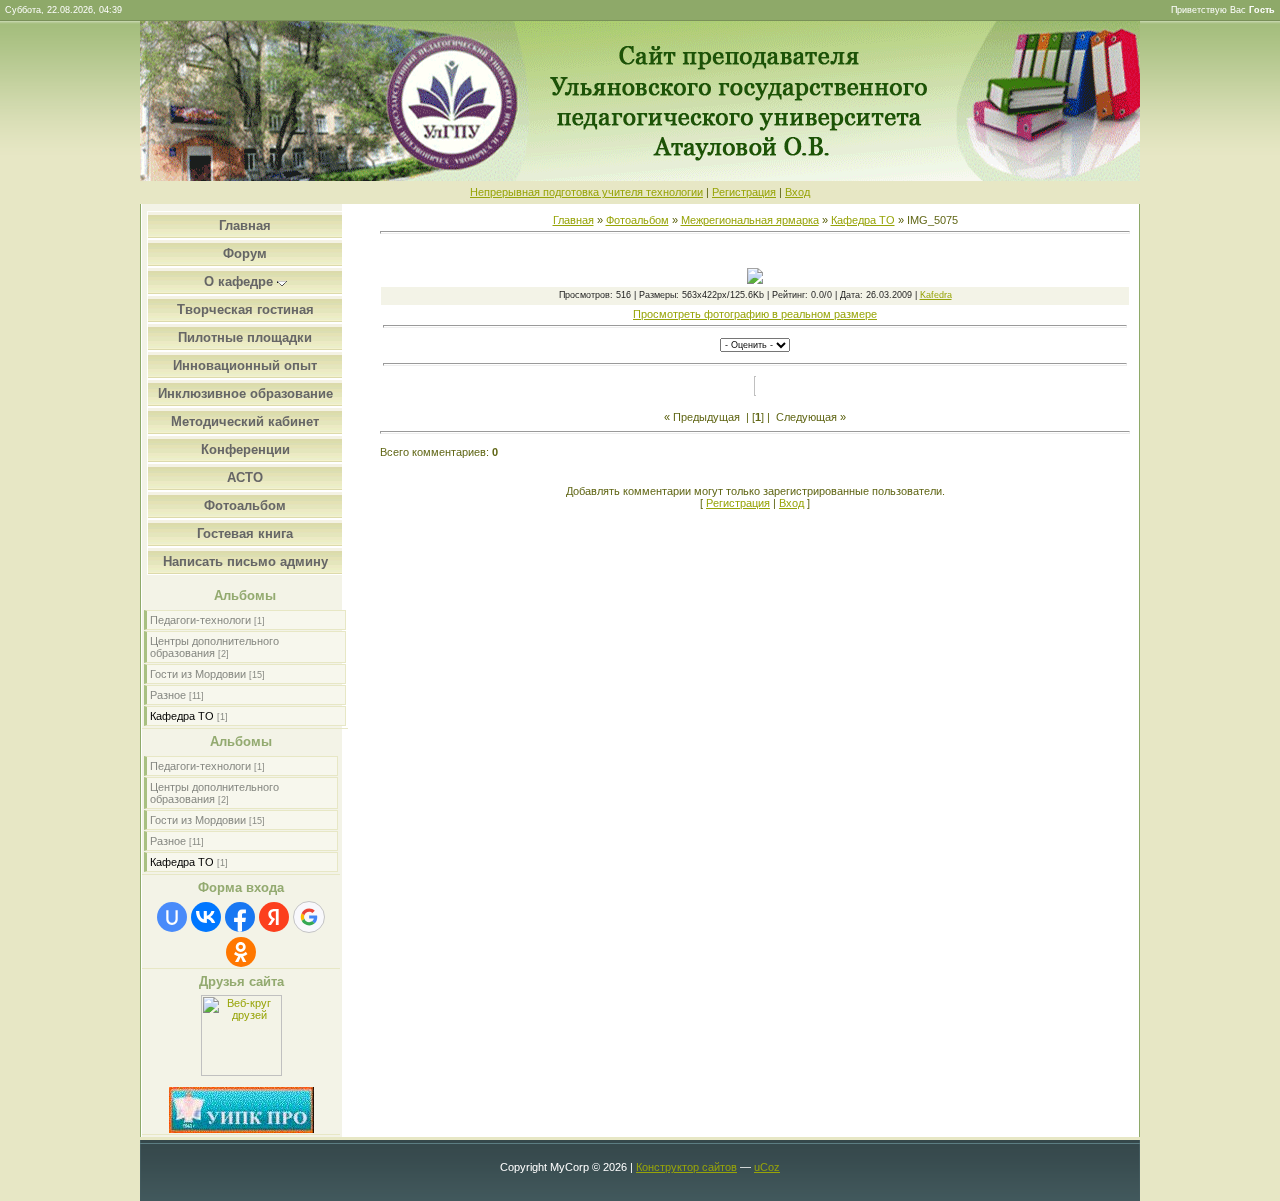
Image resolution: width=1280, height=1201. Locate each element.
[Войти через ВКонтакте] (206, 917)
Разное (168, 695)
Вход (797, 192)
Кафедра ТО (182, 716)
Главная (573, 220)
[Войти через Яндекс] (274, 917)
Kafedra (936, 295)
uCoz (767, 1167)
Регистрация (744, 192)
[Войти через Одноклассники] (241, 952)
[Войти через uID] (172, 917)
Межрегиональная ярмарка (750, 220)
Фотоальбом (637, 220)
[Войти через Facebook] (240, 917)
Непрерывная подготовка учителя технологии (586, 192)
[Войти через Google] (309, 917)
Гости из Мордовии (198, 674)
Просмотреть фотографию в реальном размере (755, 314)
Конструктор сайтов (686, 1167)
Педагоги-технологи (200, 620)
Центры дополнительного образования (214, 647)
